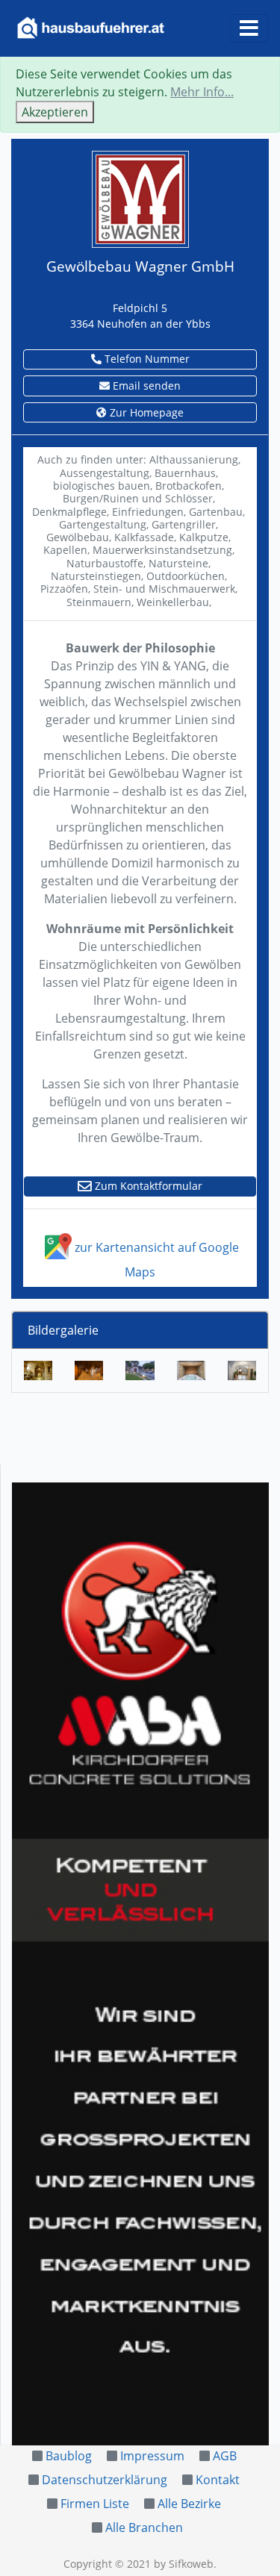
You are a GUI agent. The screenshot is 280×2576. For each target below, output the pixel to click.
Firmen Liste (95, 2504)
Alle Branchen (144, 2527)
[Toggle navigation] (249, 28)
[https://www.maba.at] (140, 1964)
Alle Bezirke (189, 2504)
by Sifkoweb (184, 2564)
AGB (225, 2456)
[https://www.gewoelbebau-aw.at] (140, 198)
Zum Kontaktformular (147, 1186)
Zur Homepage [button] (145, 412)
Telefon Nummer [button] (146, 359)
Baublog (69, 2456)
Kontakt (218, 2480)
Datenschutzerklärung (105, 2480)
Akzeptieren (55, 112)
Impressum (152, 2456)
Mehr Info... (202, 92)
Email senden (145, 386)
